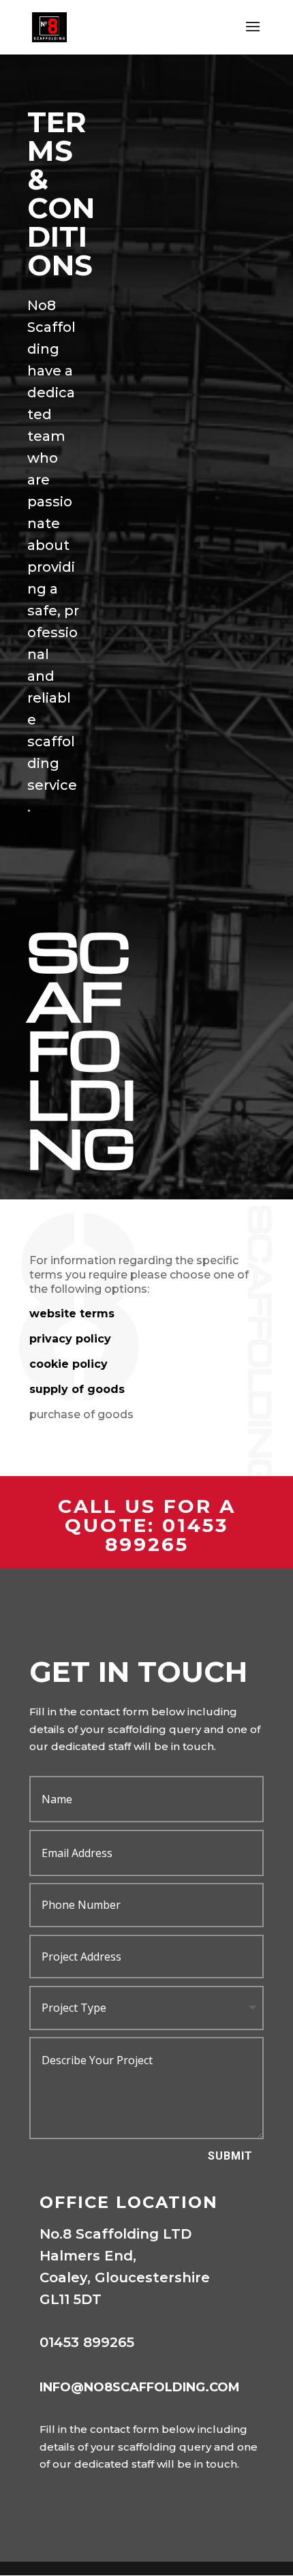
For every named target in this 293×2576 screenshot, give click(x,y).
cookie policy (68, 1364)
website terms (72, 1314)
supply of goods (77, 1389)
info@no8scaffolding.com (140, 2387)
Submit (230, 2156)
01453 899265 (167, 1535)
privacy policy (70, 1339)
